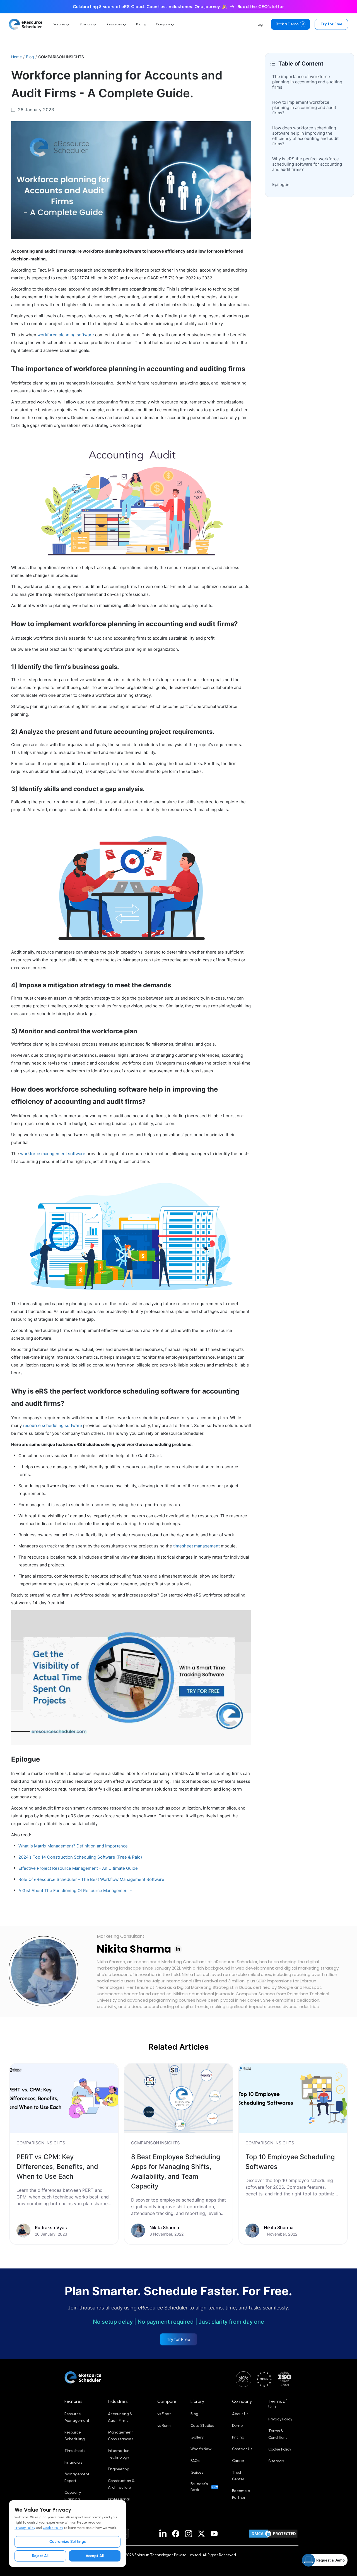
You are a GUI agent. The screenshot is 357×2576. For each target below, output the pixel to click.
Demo (237, 2426)
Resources (115, 24)
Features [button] (73, 2401)
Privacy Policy (25, 2528)
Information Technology (119, 2454)
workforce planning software (66, 335)
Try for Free (331, 24)
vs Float (164, 2414)
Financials (73, 2462)
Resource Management (77, 2417)
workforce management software (53, 1154)
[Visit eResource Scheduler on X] (201, 2534)
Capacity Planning (73, 2496)
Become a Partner (241, 2494)
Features (59, 24)
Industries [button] (118, 2401)
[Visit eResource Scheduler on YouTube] (214, 2534)
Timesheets (75, 2451)
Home (16, 57)
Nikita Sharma (134, 1949)
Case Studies (202, 2426)
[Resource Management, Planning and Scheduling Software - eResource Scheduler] (26, 24)
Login (261, 25)
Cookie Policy (53, 2528)
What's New (201, 2449)
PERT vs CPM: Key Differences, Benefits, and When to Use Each (57, 2167)
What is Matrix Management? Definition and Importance (73, 1846)
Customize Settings (68, 2542)
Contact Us (242, 2449)
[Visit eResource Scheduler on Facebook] (176, 2534)
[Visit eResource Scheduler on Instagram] (189, 2534)
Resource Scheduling (75, 2436)
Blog (30, 57)
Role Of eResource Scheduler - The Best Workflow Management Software (91, 1879)
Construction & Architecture (121, 2484)
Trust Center (238, 2476)
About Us (240, 2414)
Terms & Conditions (278, 2434)
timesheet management (196, 1546)
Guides (197, 2472)
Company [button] (242, 2401)
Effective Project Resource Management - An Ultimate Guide (78, 1868)
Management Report (77, 2477)
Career (238, 2461)
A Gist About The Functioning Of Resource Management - (75, 1891)
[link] (64, 2154)
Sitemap (276, 2461)
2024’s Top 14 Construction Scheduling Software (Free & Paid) (80, 1857)
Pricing (141, 24)
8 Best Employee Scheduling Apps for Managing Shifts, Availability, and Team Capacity (176, 2171)
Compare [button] (167, 2401)
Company (163, 24)
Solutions (86, 24)
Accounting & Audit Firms (120, 2417)
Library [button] (197, 2401)
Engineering (119, 2469)
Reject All (40, 2556)
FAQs (195, 2461)
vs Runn (164, 2426)
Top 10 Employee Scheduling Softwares (290, 2162)
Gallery (197, 2437)
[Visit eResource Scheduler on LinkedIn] (163, 2534)
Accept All (95, 2556)
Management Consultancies (120, 2436)
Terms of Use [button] (278, 2404)
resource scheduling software (52, 1425)
